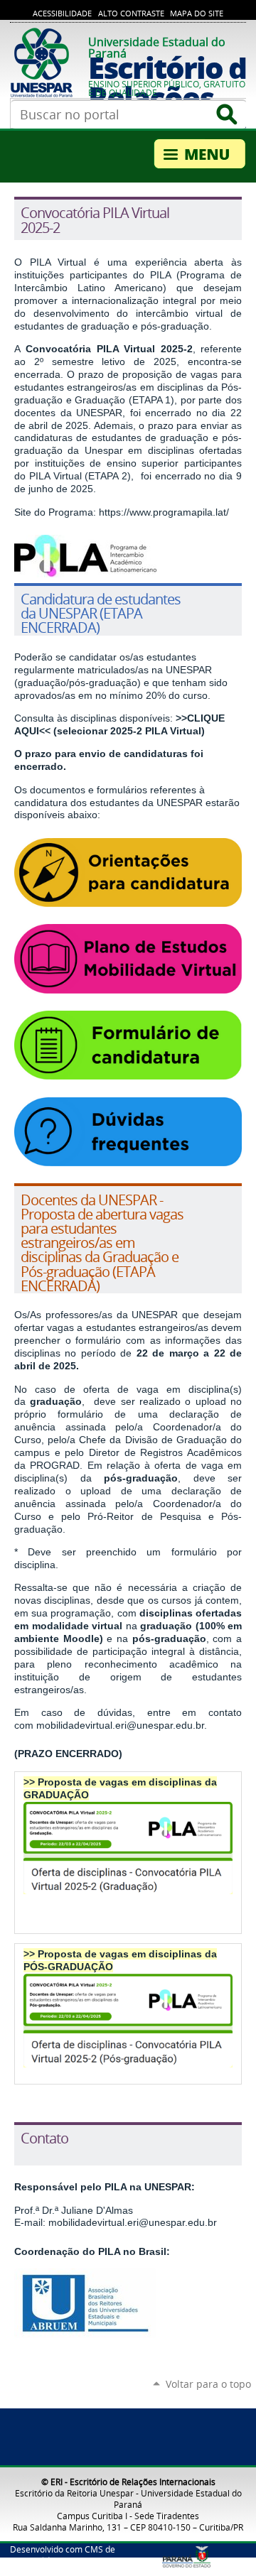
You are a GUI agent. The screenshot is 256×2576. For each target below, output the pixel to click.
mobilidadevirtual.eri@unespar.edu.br (120, 1725)
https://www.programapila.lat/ (164, 512)
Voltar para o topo (208, 2384)
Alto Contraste (131, 13)
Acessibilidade (62, 13)
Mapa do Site (197, 13)
